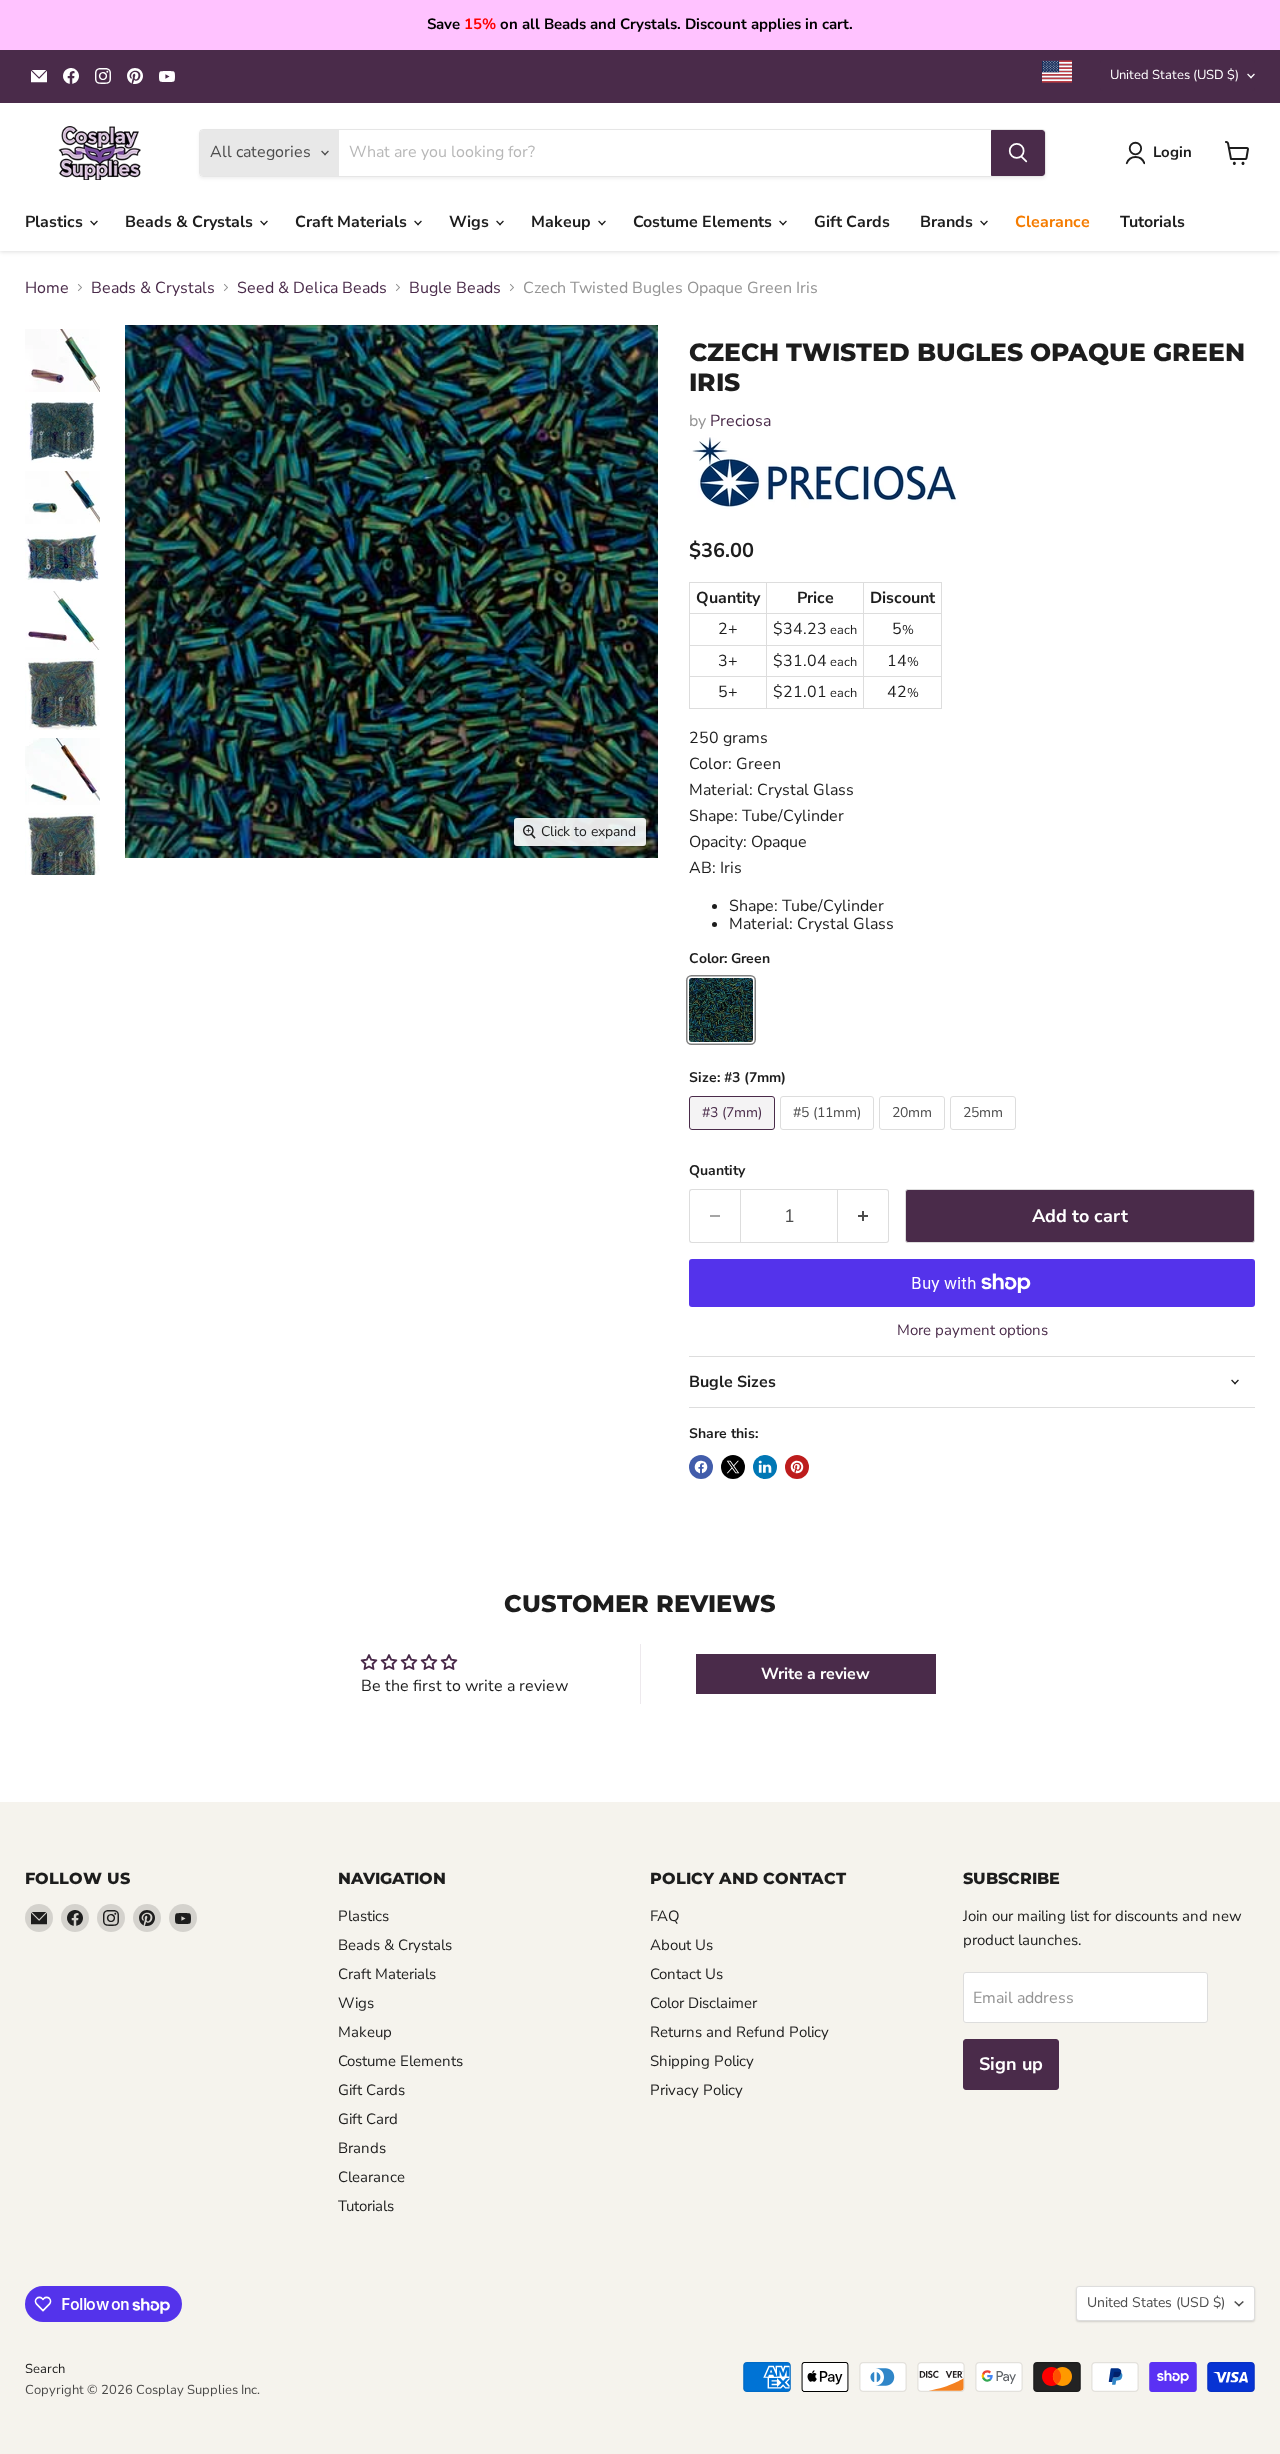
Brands (948, 222)
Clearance (1052, 222)
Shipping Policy (702, 2061)
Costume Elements (704, 222)
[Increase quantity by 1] (863, 1216)
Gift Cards (852, 222)
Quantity (717, 1171)
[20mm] (914, 1135)
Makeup (563, 222)
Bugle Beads (455, 288)
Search (45, 2369)
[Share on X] (733, 1467)
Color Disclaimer (703, 2003)
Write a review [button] (815, 1674)
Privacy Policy (696, 2090)
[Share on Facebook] (701, 1467)
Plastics (56, 222)
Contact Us (686, 1974)
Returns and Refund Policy (739, 2032)
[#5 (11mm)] (829, 1135)
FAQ (665, 1916)
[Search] (1018, 153)
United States (1174, 75)
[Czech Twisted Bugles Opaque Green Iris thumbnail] (62, 360)
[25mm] (985, 1135)
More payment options (972, 1330)
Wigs (471, 222)
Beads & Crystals (191, 222)
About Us (681, 1945)
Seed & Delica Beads (312, 288)
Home (47, 288)
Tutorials (1152, 222)
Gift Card (368, 2119)
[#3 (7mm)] (734, 1135)
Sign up (1011, 2064)
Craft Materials (353, 222)
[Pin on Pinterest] (797, 1467)
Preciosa (740, 421)
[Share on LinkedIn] (765, 1467)
